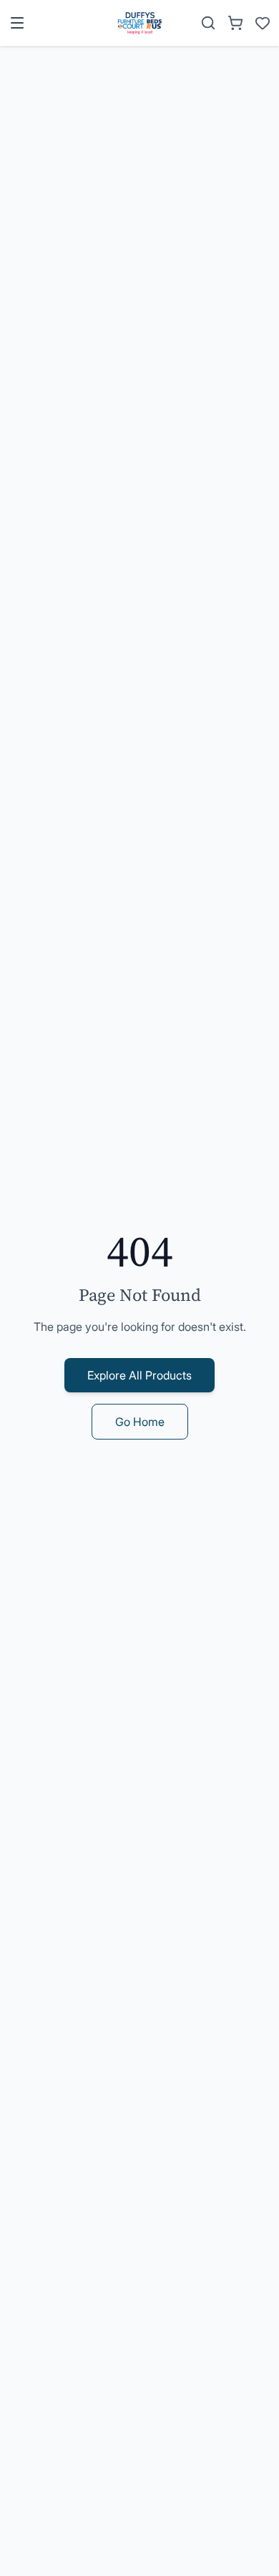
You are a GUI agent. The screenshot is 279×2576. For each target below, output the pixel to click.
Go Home (140, 1422)
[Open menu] (17, 23)
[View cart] (235, 23)
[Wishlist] (263, 23)
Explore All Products (139, 1375)
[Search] (208, 23)
